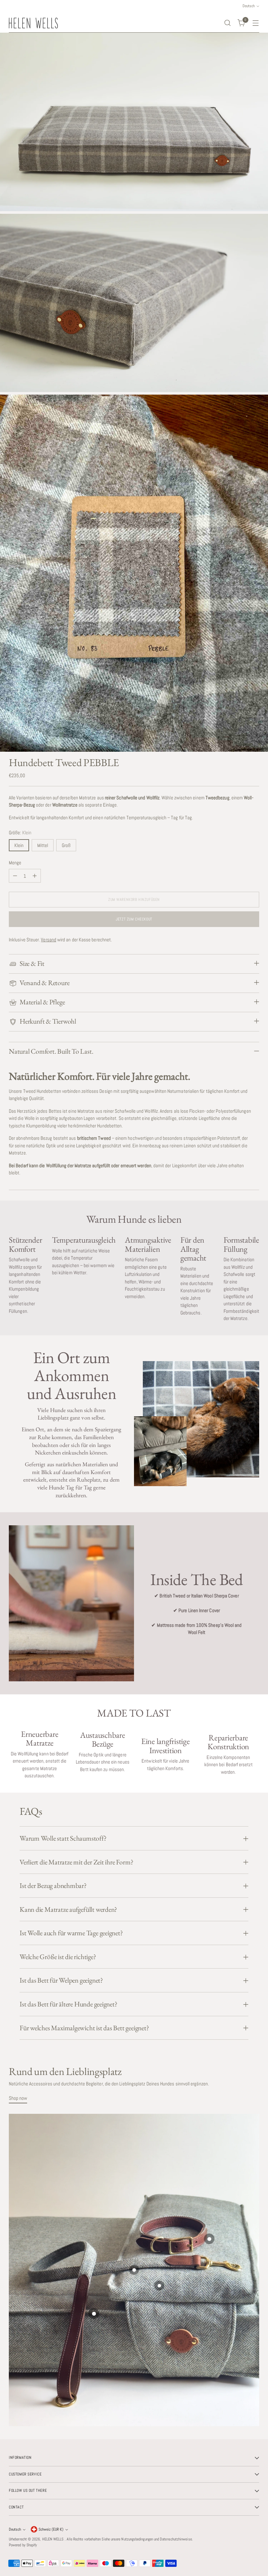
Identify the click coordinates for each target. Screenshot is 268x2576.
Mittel (43, 845)
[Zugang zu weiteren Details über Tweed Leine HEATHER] (134, 2270)
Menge (15, 863)
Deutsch (15, 2529)
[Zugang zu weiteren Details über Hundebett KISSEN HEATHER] (159, 2285)
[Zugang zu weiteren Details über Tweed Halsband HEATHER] (209, 2239)
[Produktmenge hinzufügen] (35, 876)
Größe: (20, 832)
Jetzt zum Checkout (134, 919)
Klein (19, 845)
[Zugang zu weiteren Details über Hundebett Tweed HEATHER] (94, 2314)
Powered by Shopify (23, 2545)
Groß (66, 845)
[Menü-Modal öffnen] (256, 23)
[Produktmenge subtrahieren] (15, 876)
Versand (49, 940)
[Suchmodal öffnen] (228, 23)
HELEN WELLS (53, 2539)
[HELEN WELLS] (33, 23)
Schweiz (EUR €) (51, 2529)
